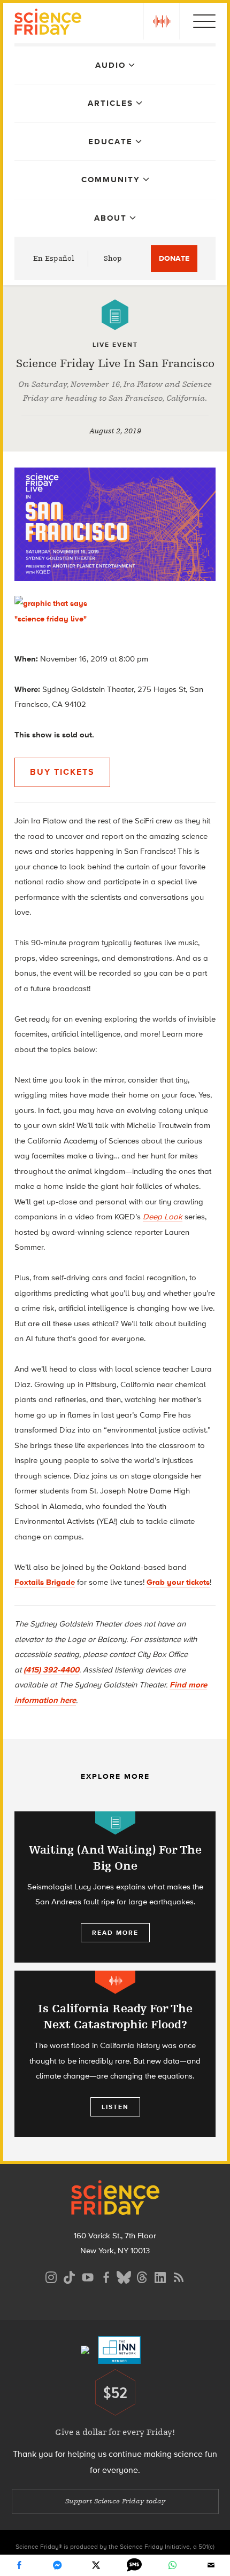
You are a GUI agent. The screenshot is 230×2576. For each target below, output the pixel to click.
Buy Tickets (62, 772)
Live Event (115, 345)
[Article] (115, 315)
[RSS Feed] (179, 2276)
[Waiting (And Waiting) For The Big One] (115, 1887)
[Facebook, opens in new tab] (106, 2276)
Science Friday (48, 23)
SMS (134, 2565)
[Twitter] (96, 2565)
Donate (174, 258)
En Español (54, 258)
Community (111, 180)
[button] (162, 21)
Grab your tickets (178, 1582)
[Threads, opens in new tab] (142, 2276)
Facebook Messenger (57, 2565)
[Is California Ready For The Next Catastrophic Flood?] (115, 2054)
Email (211, 2565)
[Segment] (115, 1982)
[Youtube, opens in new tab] (88, 2276)
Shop (113, 258)
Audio (110, 65)
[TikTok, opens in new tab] (70, 2276)
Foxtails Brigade (45, 1582)
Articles (110, 103)
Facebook (19, 2565)
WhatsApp (172, 2565)
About (110, 218)
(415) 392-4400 (51, 1670)
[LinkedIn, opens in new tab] (160, 2276)
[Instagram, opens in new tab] (51, 2276)
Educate (110, 142)
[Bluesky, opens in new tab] (124, 2276)
